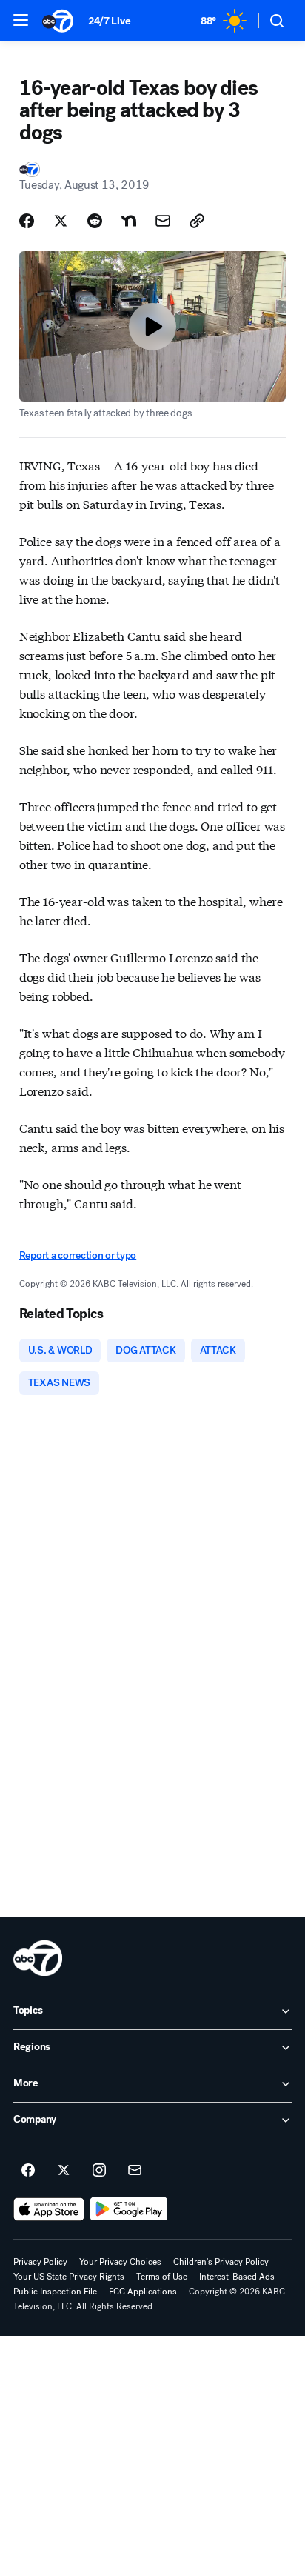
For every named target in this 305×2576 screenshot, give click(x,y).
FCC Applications (143, 2292)
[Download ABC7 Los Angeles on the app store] (49, 2209)
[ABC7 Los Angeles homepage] (58, 21)
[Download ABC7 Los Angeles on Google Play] (129, 2209)
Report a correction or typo (78, 1255)
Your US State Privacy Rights (69, 2277)
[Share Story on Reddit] (95, 221)
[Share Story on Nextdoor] (129, 221)
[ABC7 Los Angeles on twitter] (64, 2171)
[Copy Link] (197, 221)
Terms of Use (162, 2277)
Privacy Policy (40, 2262)
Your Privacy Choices (120, 2262)
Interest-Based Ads (237, 2277)
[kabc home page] (38, 1958)
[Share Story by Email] (163, 221)
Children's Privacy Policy (221, 2262)
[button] (21, 20)
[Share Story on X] (61, 221)
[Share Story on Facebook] (27, 221)
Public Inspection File (55, 2292)
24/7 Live (109, 21)
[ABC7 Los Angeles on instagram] (99, 2171)
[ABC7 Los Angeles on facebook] (28, 2171)
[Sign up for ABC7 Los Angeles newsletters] (135, 2171)
